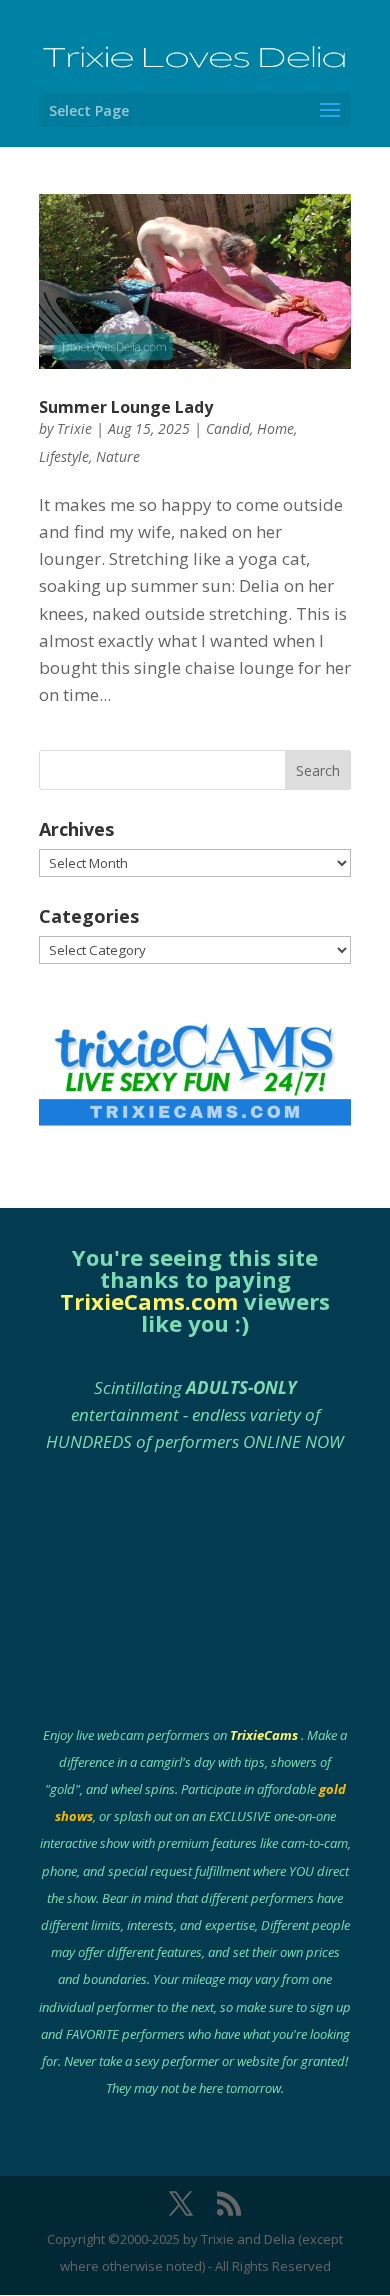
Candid (228, 428)
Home (275, 428)
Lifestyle (64, 456)
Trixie (74, 428)
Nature (118, 456)
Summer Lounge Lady (126, 407)
